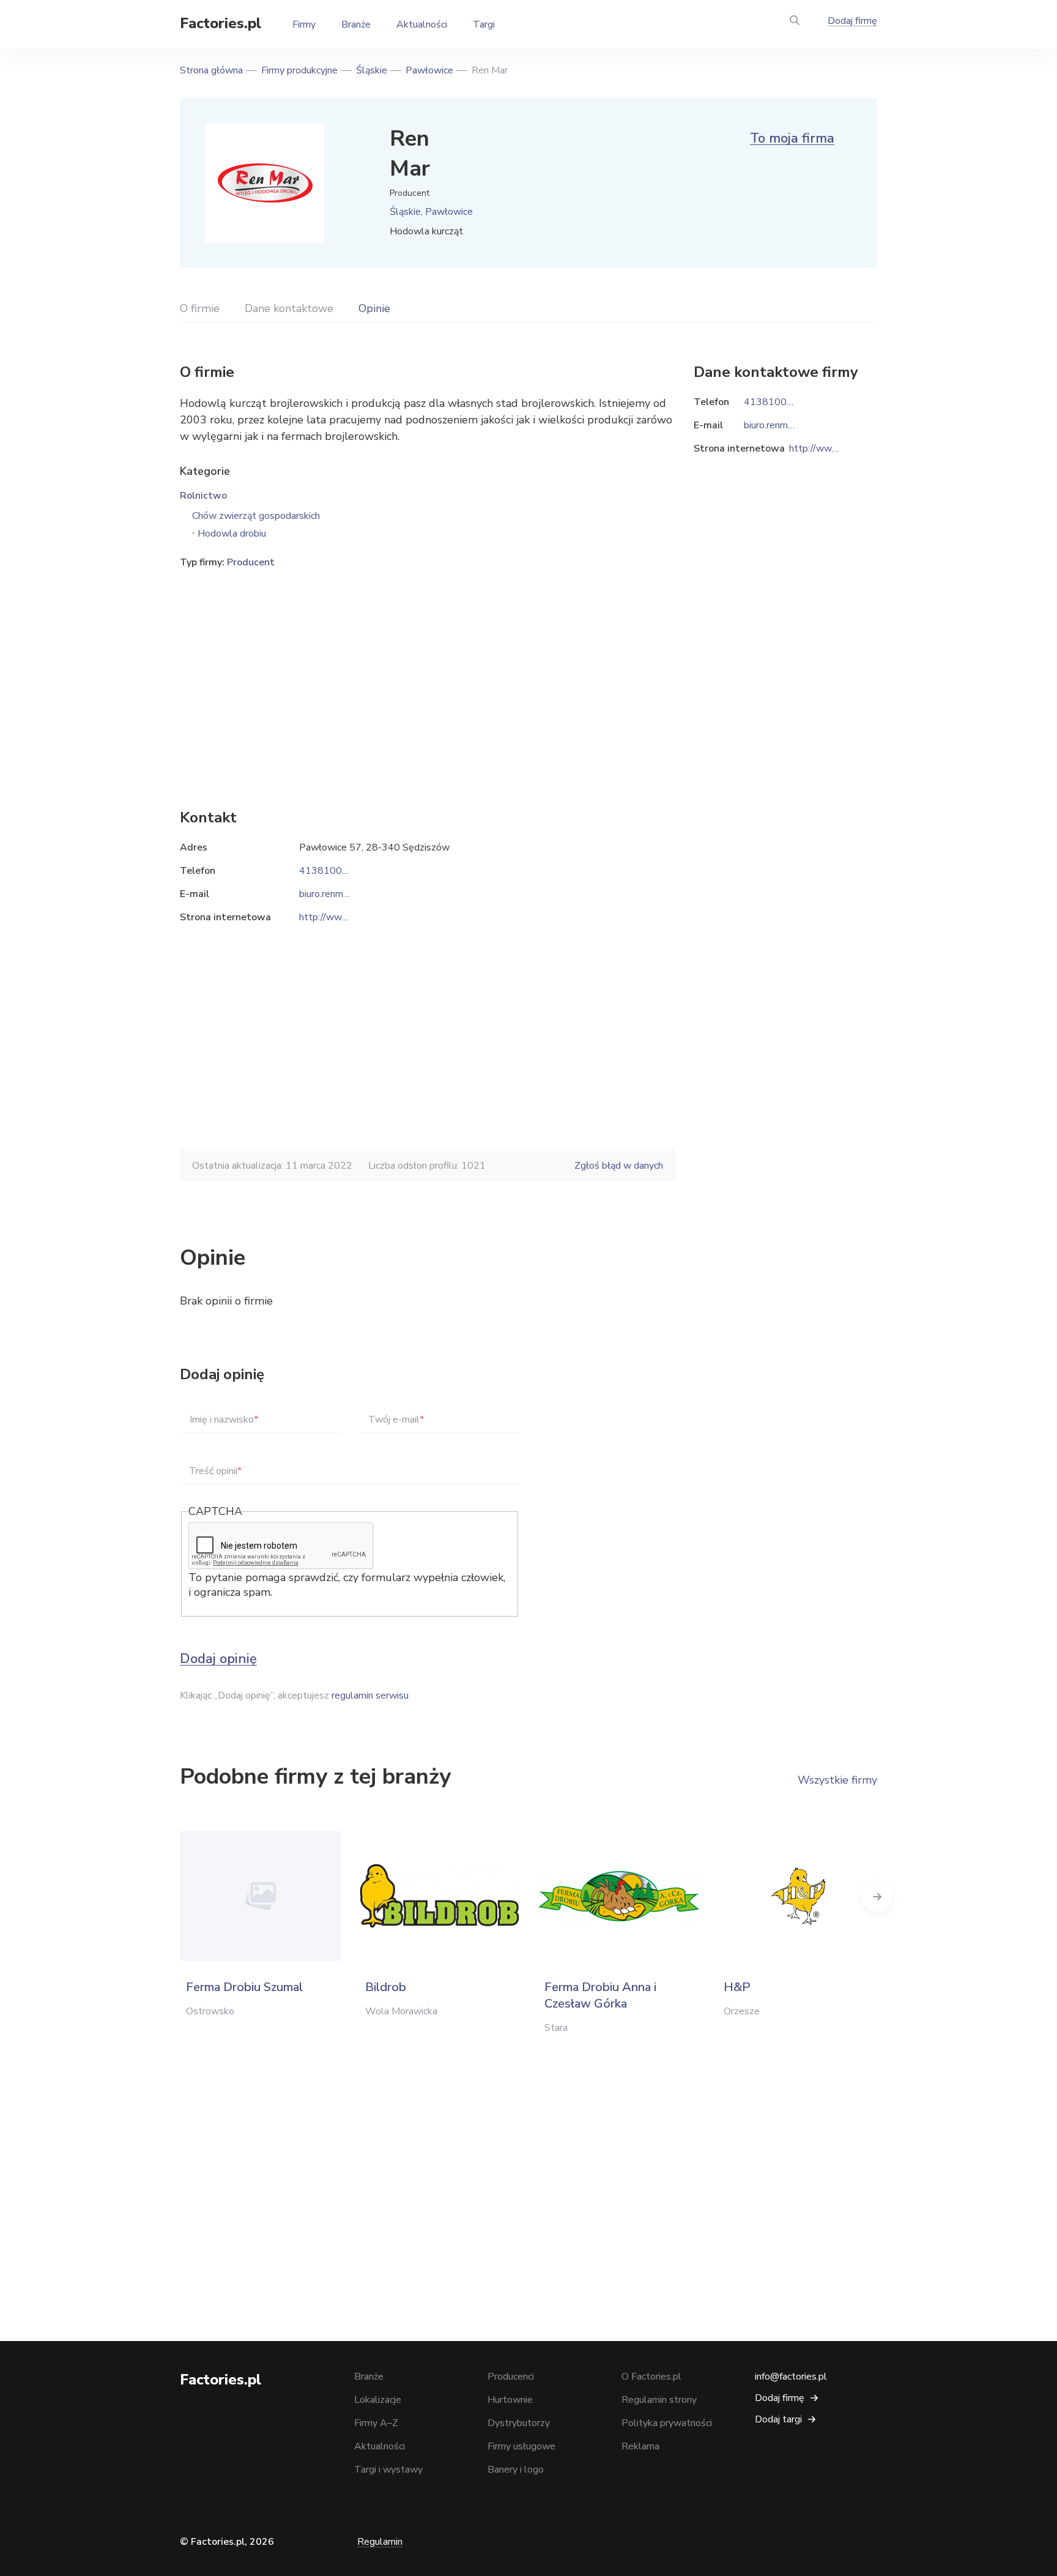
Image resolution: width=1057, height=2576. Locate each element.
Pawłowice (429, 70)
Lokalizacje (378, 2400)
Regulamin (380, 2542)
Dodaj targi (778, 2419)
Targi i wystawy (388, 2470)
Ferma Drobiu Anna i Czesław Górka (600, 1995)
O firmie (200, 308)
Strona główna (211, 70)
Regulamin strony (659, 2400)
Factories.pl (221, 23)
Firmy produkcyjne (299, 70)
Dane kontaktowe (289, 308)
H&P (737, 1987)
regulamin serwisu (370, 1696)
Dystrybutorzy (519, 2423)
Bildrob (386, 1987)
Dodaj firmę (852, 21)
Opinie (374, 308)
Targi (484, 24)
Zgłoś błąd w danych (619, 1166)
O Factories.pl (651, 2377)
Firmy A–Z (376, 2423)
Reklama (640, 2446)
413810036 (327, 871)
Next (877, 1896)
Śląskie (372, 70)
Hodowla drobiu (232, 534)
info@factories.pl (791, 2377)
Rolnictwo (203, 496)
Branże (356, 24)
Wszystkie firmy (837, 1780)
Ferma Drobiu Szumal (244, 1987)
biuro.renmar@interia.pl (348, 894)
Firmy (304, 24)
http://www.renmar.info (348, 917)
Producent (251, 562)
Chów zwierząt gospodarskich (256, 516)
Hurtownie (510, 2400)
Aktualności (422, 24)
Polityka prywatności (667, 2423)
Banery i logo (516, 2470)
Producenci (511, 2377)
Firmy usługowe (521, 2446)
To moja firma (792, 138)
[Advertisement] (428, 670)
